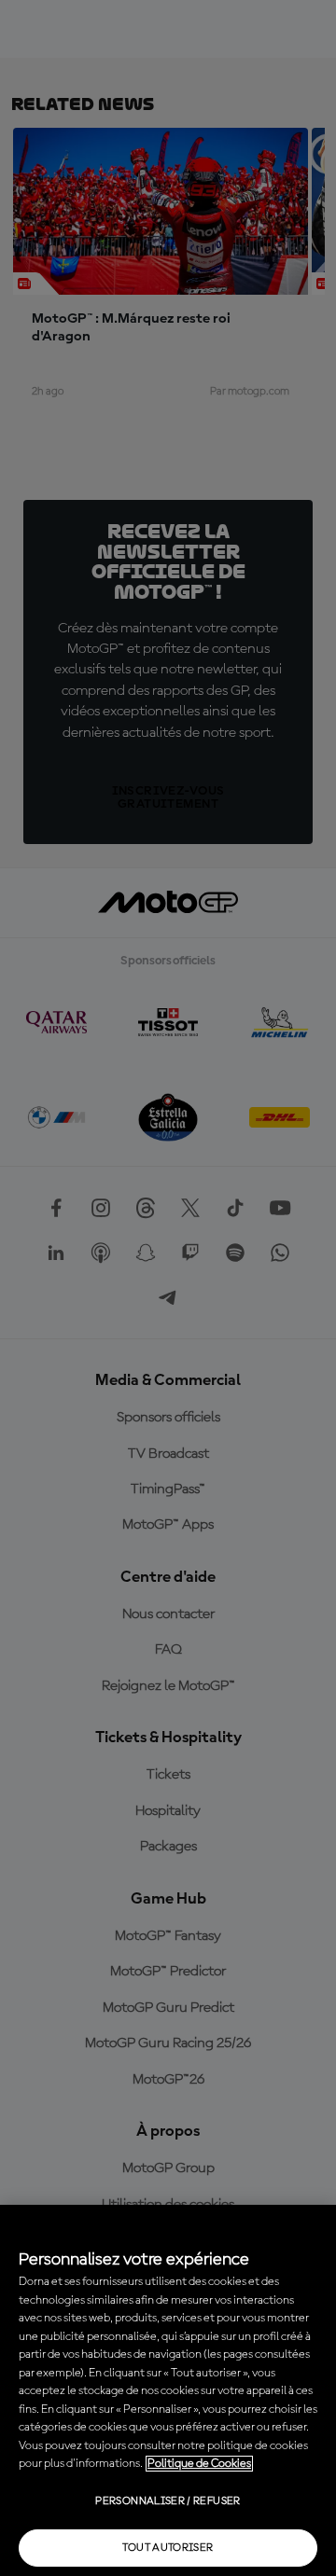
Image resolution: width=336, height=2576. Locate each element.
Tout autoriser (168, 2548)
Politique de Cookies (199, 2464)
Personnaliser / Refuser (168, 2501)
